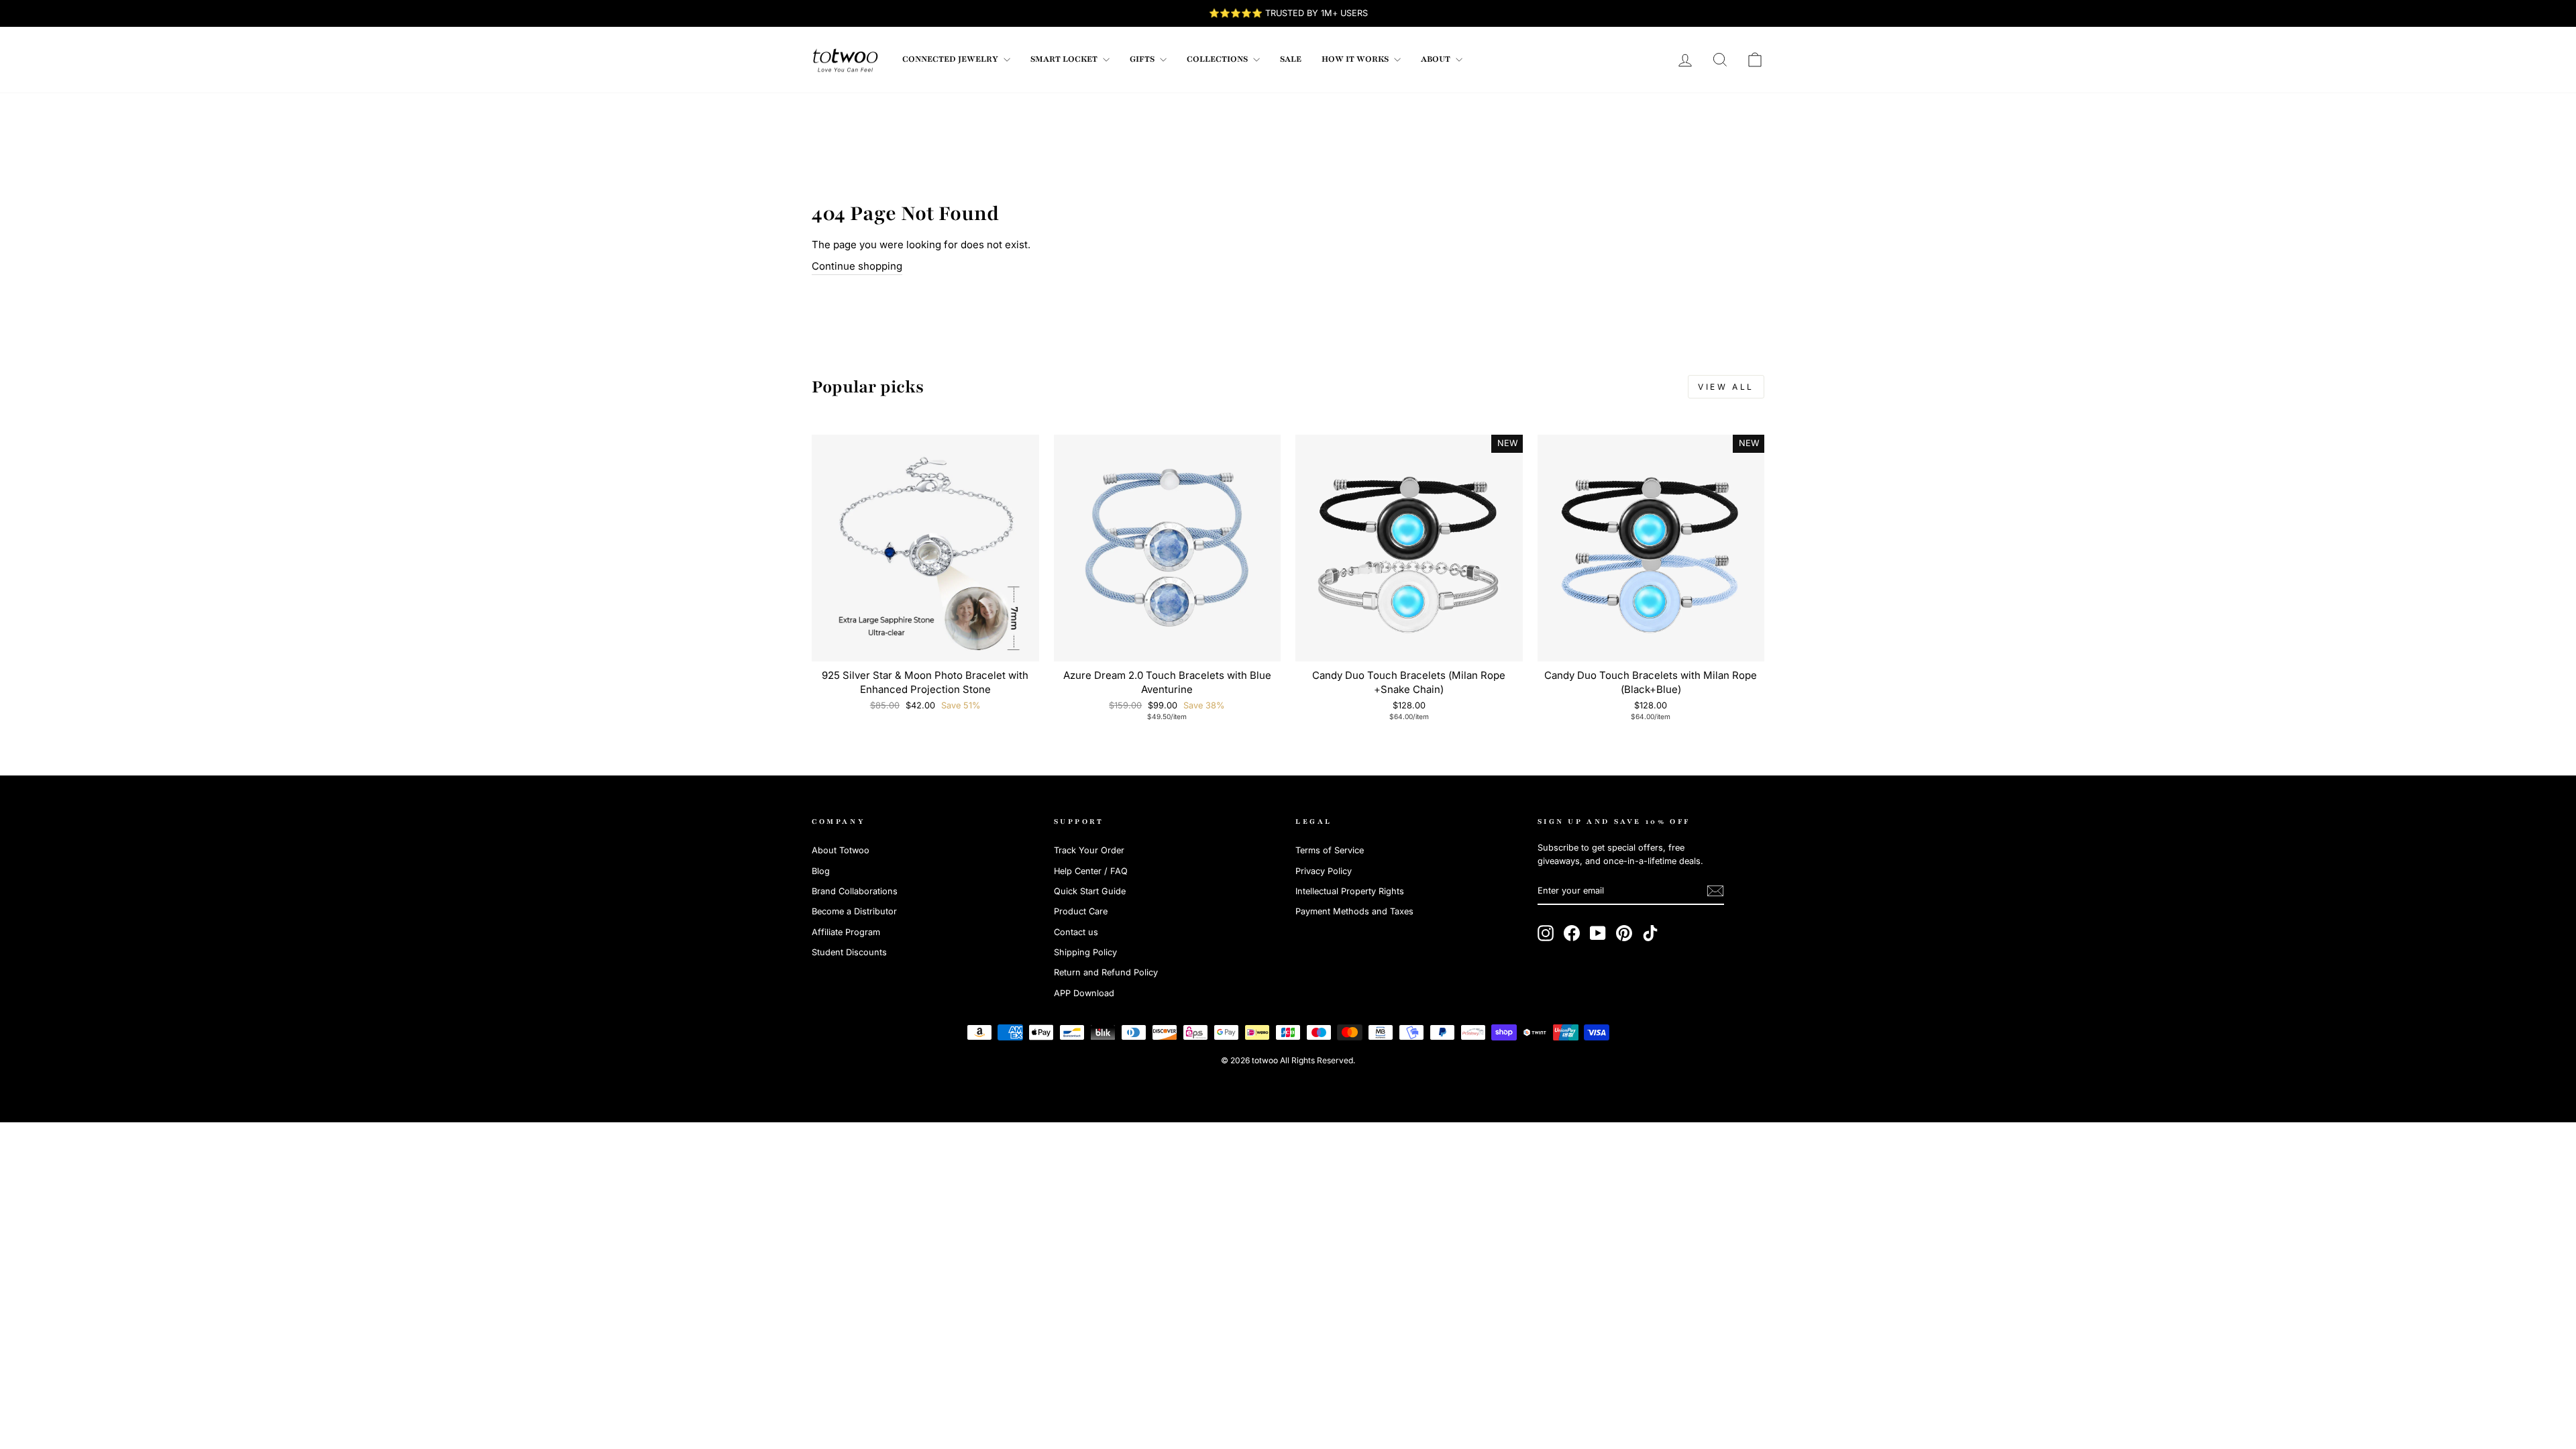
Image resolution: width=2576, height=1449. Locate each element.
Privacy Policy (1324, 871)
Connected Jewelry (951, 59)
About (1437, 59)
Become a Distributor (854, 911)
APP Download (1084, 993)
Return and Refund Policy (1106, 972)
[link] (845, 60)
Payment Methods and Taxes (1354, 911)
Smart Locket (1065, 59)
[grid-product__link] (925, 548)
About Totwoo (841, 850)
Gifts (1143, 59)
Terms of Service (1330, 850)
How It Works (1356, 59)
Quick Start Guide (1090, 891)
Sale (1291, 59)
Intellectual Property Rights (1350, 891)
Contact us (1076, 932)
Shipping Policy (1085, 952)
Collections (1218, 59)
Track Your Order (1089, 850)
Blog (821, 871)
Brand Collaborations (855, 891)
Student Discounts (849, 952)
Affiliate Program (846, 932)
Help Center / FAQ (1091, 871)
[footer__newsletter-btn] (1715, 891)
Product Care (1081, 911)
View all (1726, 387)
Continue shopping (857, 266)
